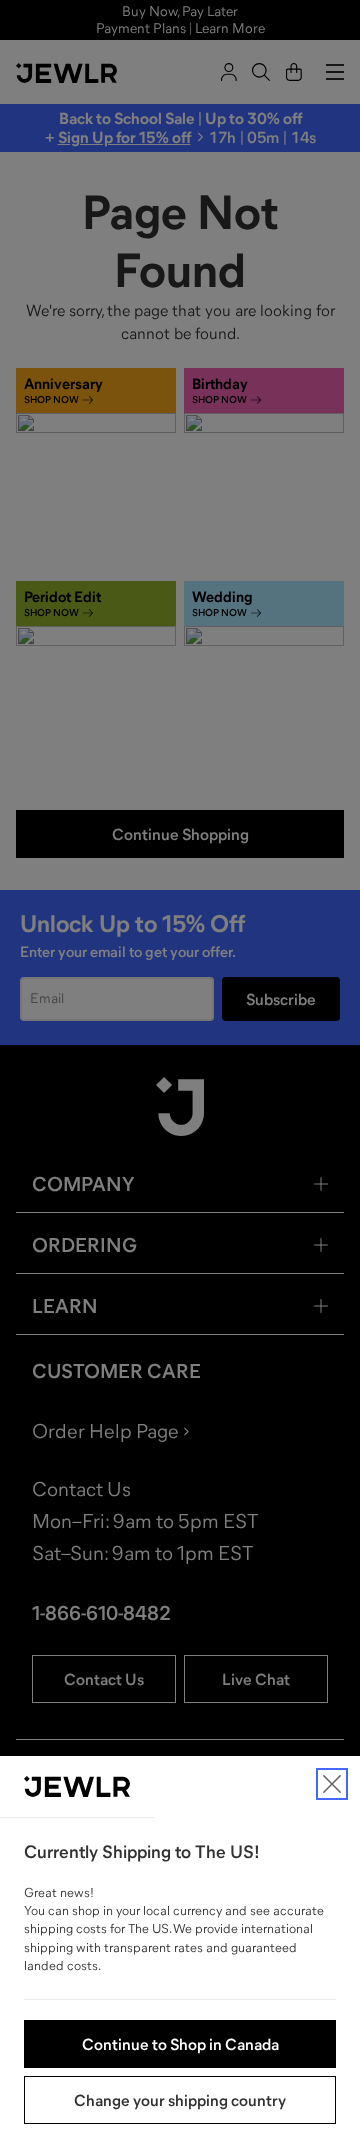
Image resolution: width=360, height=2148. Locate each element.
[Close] (332, 1784)
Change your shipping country (180, 2100)
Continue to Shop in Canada (180, 2044)
